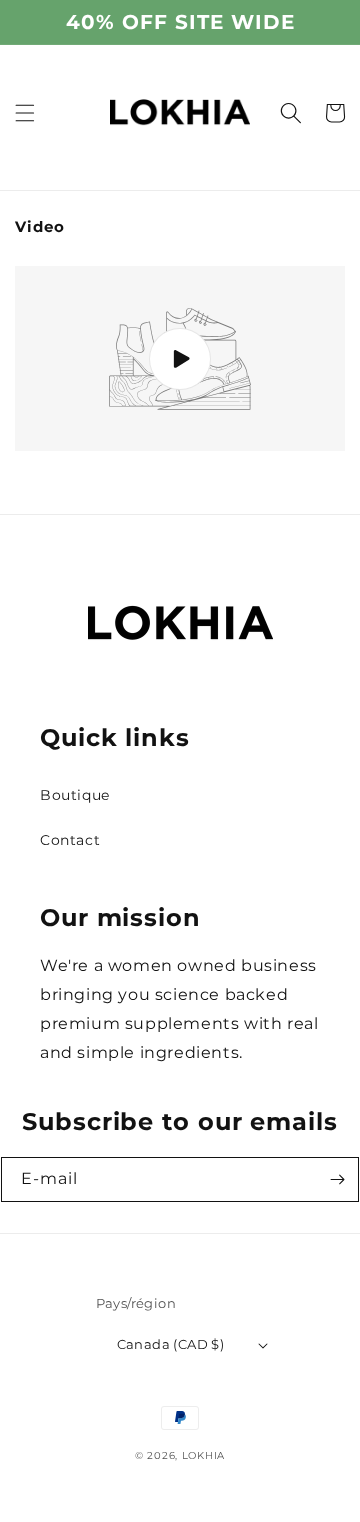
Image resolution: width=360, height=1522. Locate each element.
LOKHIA (203, 1455)
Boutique (75, 795)
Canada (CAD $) (171, 1344)
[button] (25, 113)
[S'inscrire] (337, 1179)
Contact (70, 840)
